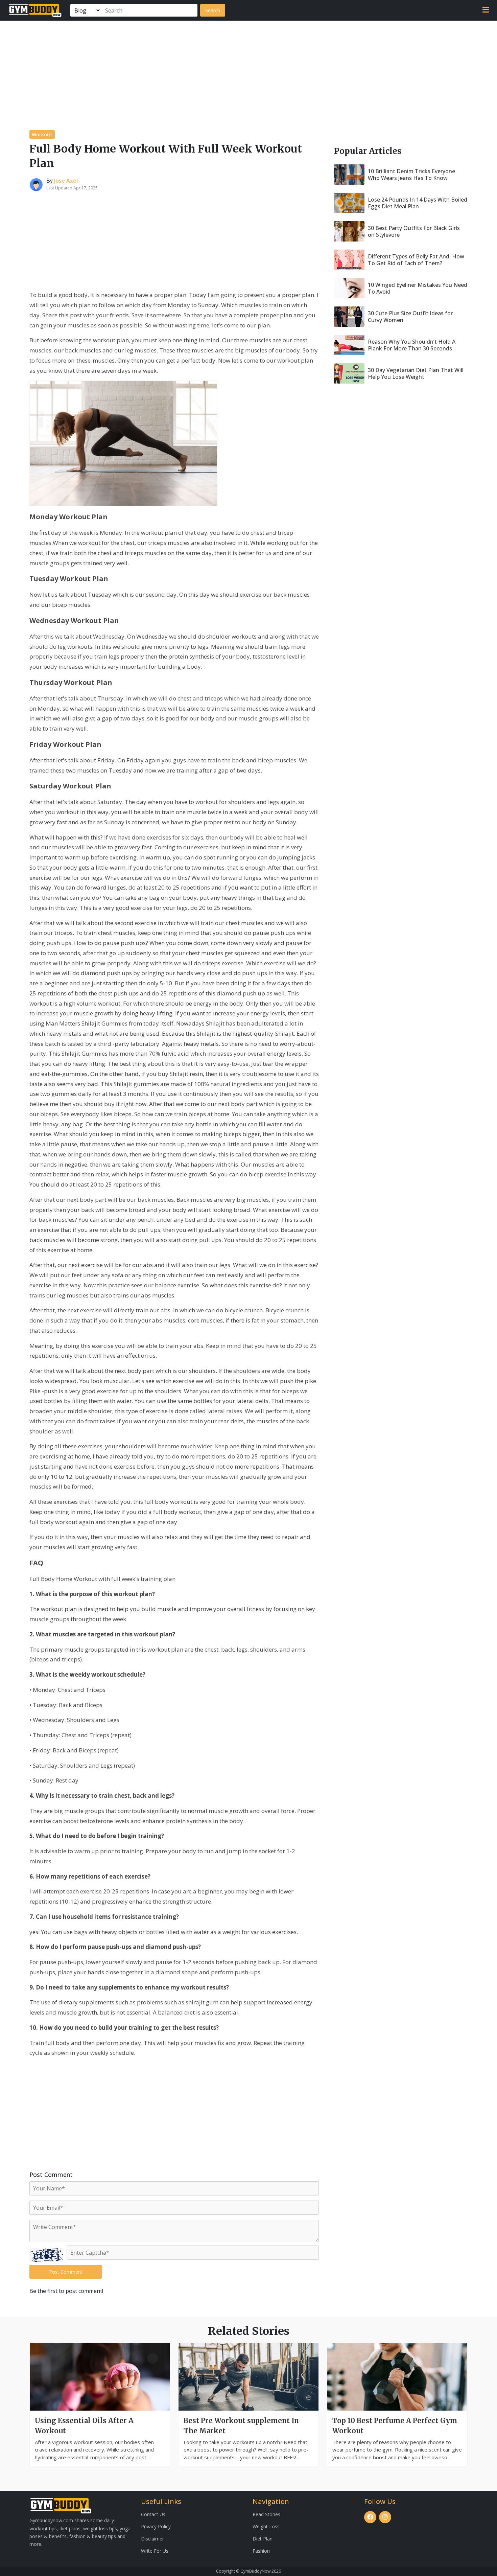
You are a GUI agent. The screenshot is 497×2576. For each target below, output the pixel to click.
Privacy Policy (156, 2526)
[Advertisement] (249, 71)
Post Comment (66, 2272)
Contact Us (153, 2514)
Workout (42, 134)
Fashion (261, 2551)
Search (213, 10)
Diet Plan (263, 2539)
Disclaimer (152, 2539)
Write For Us (155, 2551)
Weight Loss (266, 2526)
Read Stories (266, 2514)
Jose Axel (66, 181)
